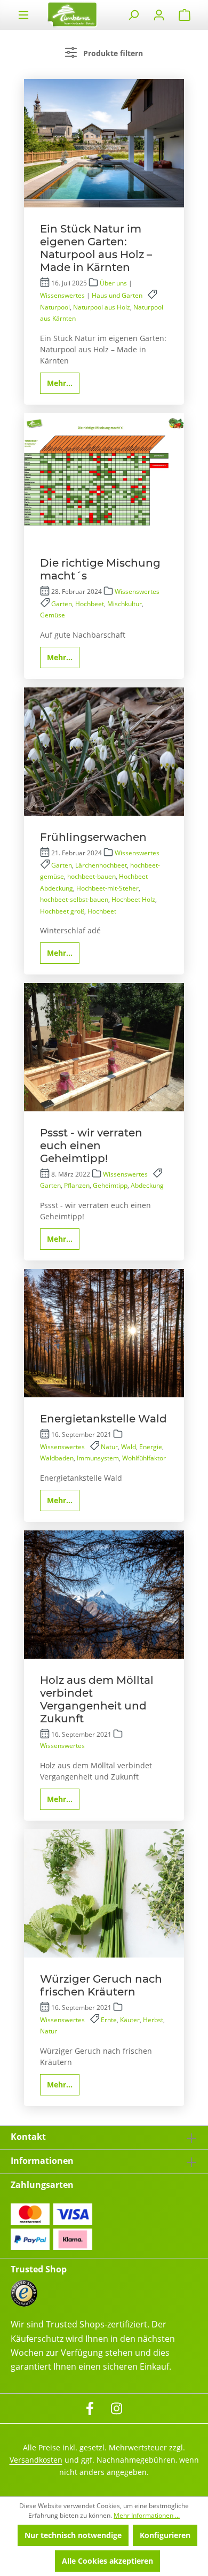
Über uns (113, 283)
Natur (109, 1447)
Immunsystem (98, 1458)
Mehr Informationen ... (147, 2515)
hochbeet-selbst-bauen (74, 899)
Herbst (153, 2020)
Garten (62, 604)
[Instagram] (117, 2407)
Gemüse (53, 615)
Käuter (130, 2020)
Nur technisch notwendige (73, 2535)
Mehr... (60, 383)
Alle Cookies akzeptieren (107, 2561)
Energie (151, 1447)
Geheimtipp (110, 1185)
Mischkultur (125, 604)
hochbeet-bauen (91, 876)
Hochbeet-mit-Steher (107, 888)
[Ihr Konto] (159, 15)
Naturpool (55, 307)
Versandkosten (36, 2460)
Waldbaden (57, 1458)
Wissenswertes (62, 295)
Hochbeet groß (62, 911)
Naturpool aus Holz (102, 307)
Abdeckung (147, 1185)
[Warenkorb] (185, 15)
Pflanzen (77, 1185)
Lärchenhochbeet (101, 865)
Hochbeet (90, 604)
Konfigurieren (165, 2535)
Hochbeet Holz (133, 899)
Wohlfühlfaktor (144, 1458)
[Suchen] (133, 15)
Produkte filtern (112, 53)
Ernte (109, 2020)
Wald (129, 1447)
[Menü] (23, 15)
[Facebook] (90, 2407)
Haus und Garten (117, 295)
